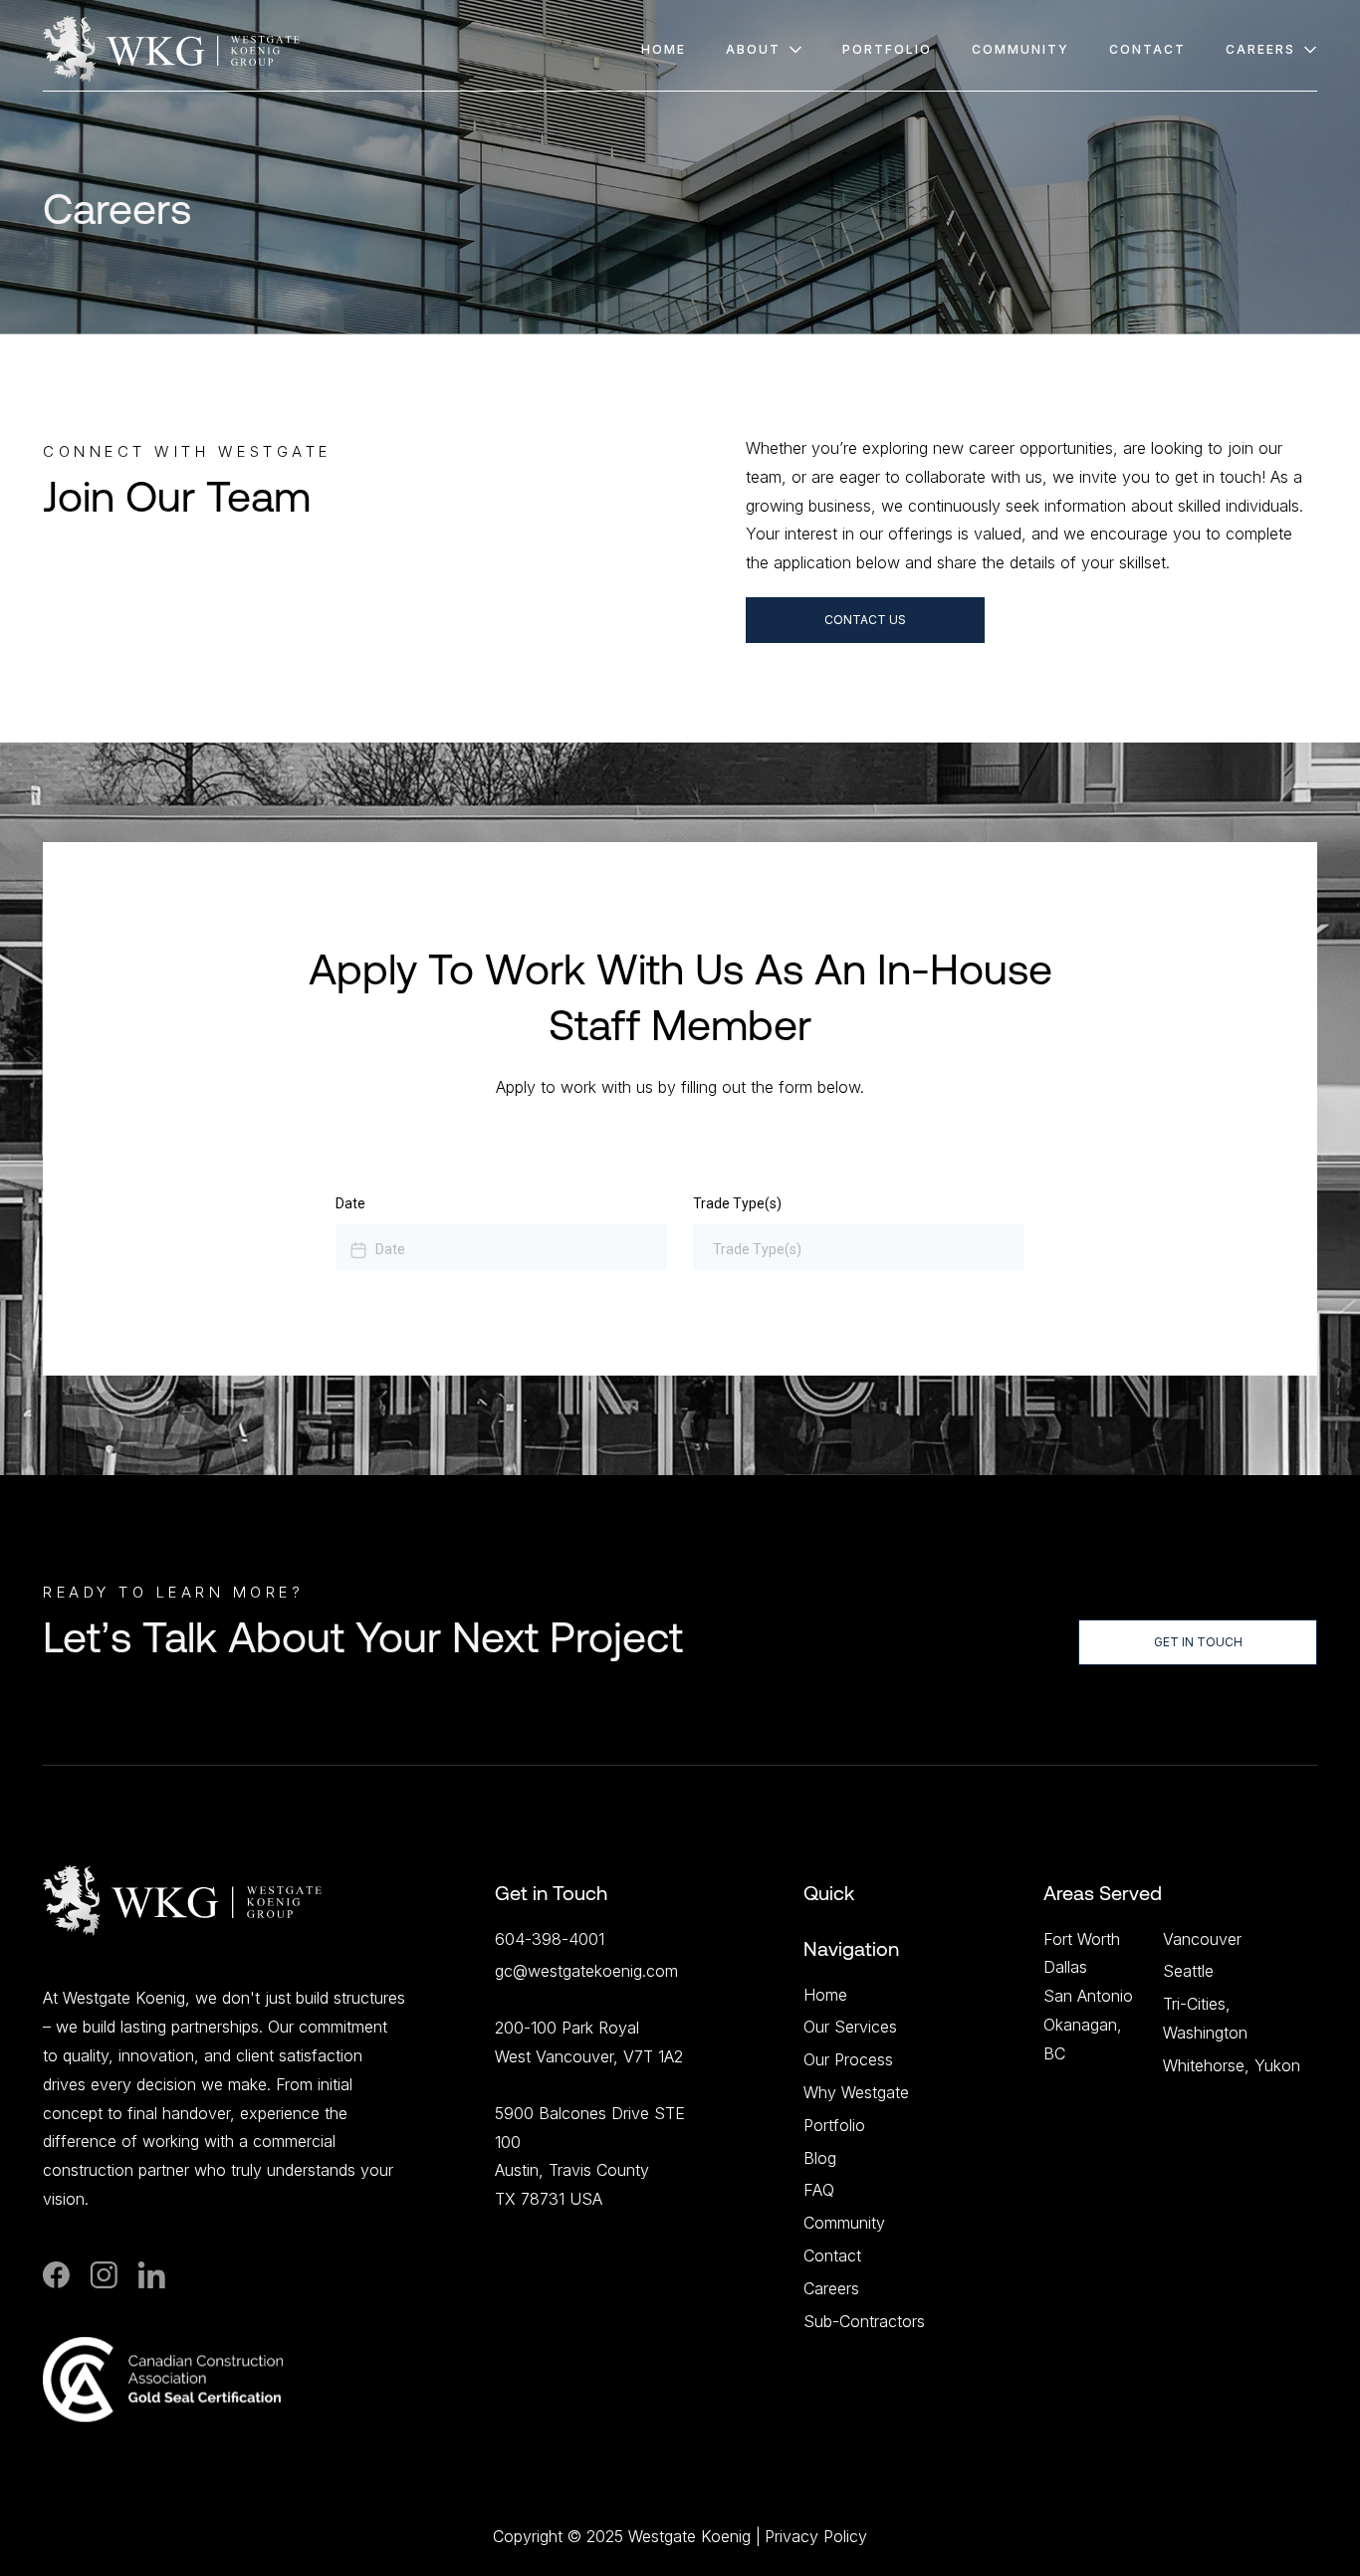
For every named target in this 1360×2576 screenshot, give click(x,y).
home (664, 49)
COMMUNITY (1020, 49)
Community (844, 2223)
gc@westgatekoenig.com (586, 1971)
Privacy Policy (816, 2536)
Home (825, 1995)
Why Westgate (856, 2092)
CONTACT (1147, 49)
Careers (831, 2288)
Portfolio (887, 49)
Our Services (850, 2027)
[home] (171, 49)
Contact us (865, 620)
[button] (764, 49)
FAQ (819, 2190)
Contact (832, 2255)
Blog (820, 2158)
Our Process (848, 2059)
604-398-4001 (550, 1939)
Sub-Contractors (864, 2321)
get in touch (1198, 1642)
